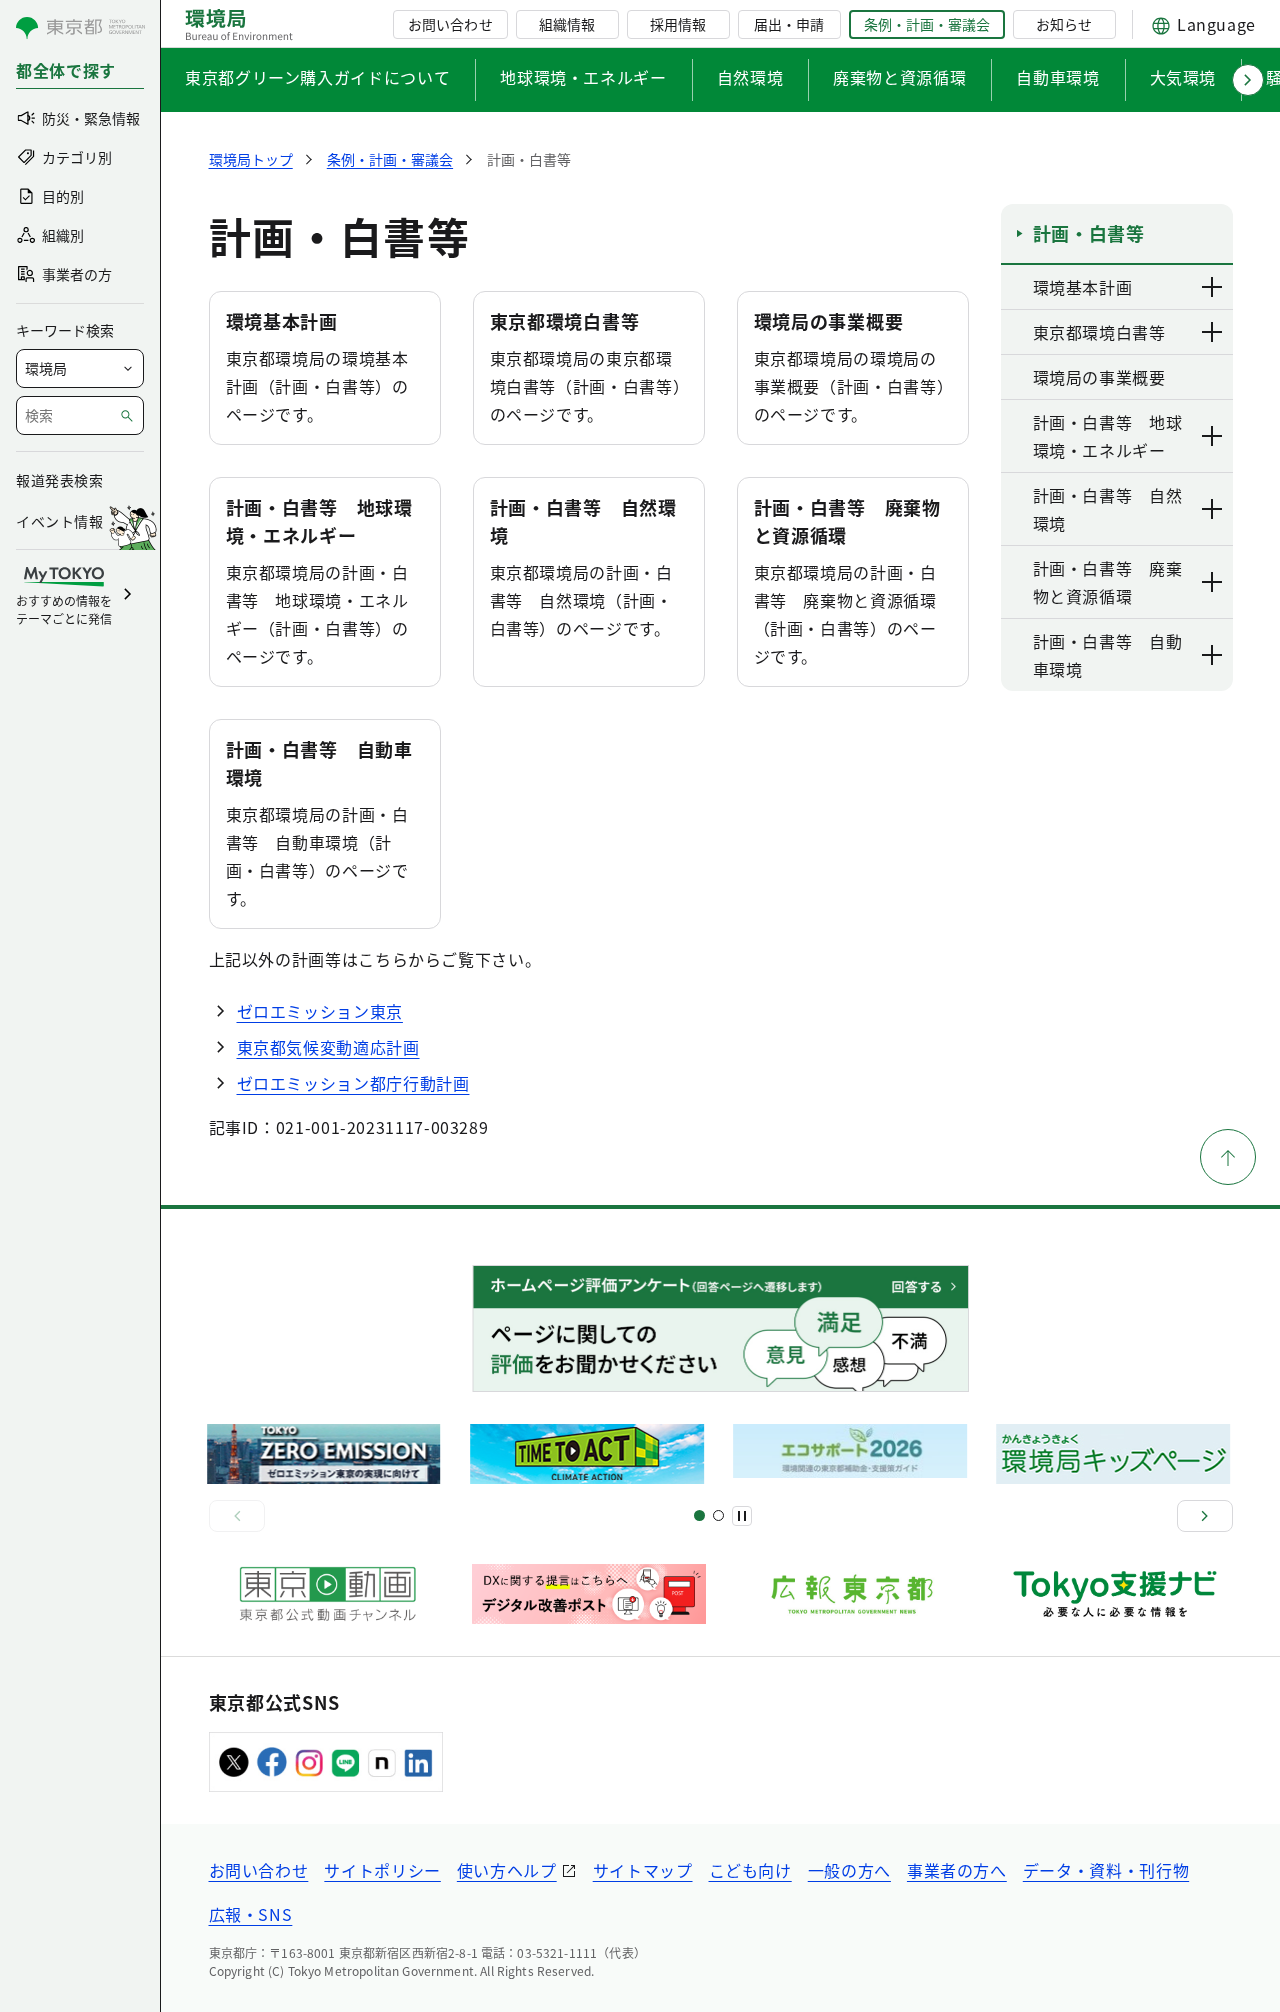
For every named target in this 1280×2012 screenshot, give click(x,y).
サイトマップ (643, 1870)
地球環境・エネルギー (583, 77)
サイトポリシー (382, 1870)
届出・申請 (789, 24)
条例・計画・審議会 (927, 24)
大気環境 (1183, 77)
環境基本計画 (282, 321)
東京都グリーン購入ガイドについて (317, 77)
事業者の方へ (957, 1870)
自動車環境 (1057, 77)
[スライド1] (699, 1515)
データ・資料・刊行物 (1106, 1870)
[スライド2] (718, 1515)
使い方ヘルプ (507, 1870)
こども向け (750, 1870)
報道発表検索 (59, 480)
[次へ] (1205, 1516)
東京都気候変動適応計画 (328, 1047)
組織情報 (567, 24)
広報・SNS (251, 1914)
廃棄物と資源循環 (899, 77)
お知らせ (1064, 24)
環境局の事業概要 (829, 321)
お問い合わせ (450, 24)
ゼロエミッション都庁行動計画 (353, 1083)
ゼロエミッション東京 (320, 1011)
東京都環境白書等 (565, 321)
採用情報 (678, 24)
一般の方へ (849, 1870)
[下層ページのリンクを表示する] (1213, 287)
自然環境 (750, 77)
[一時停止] (742, 1516)
